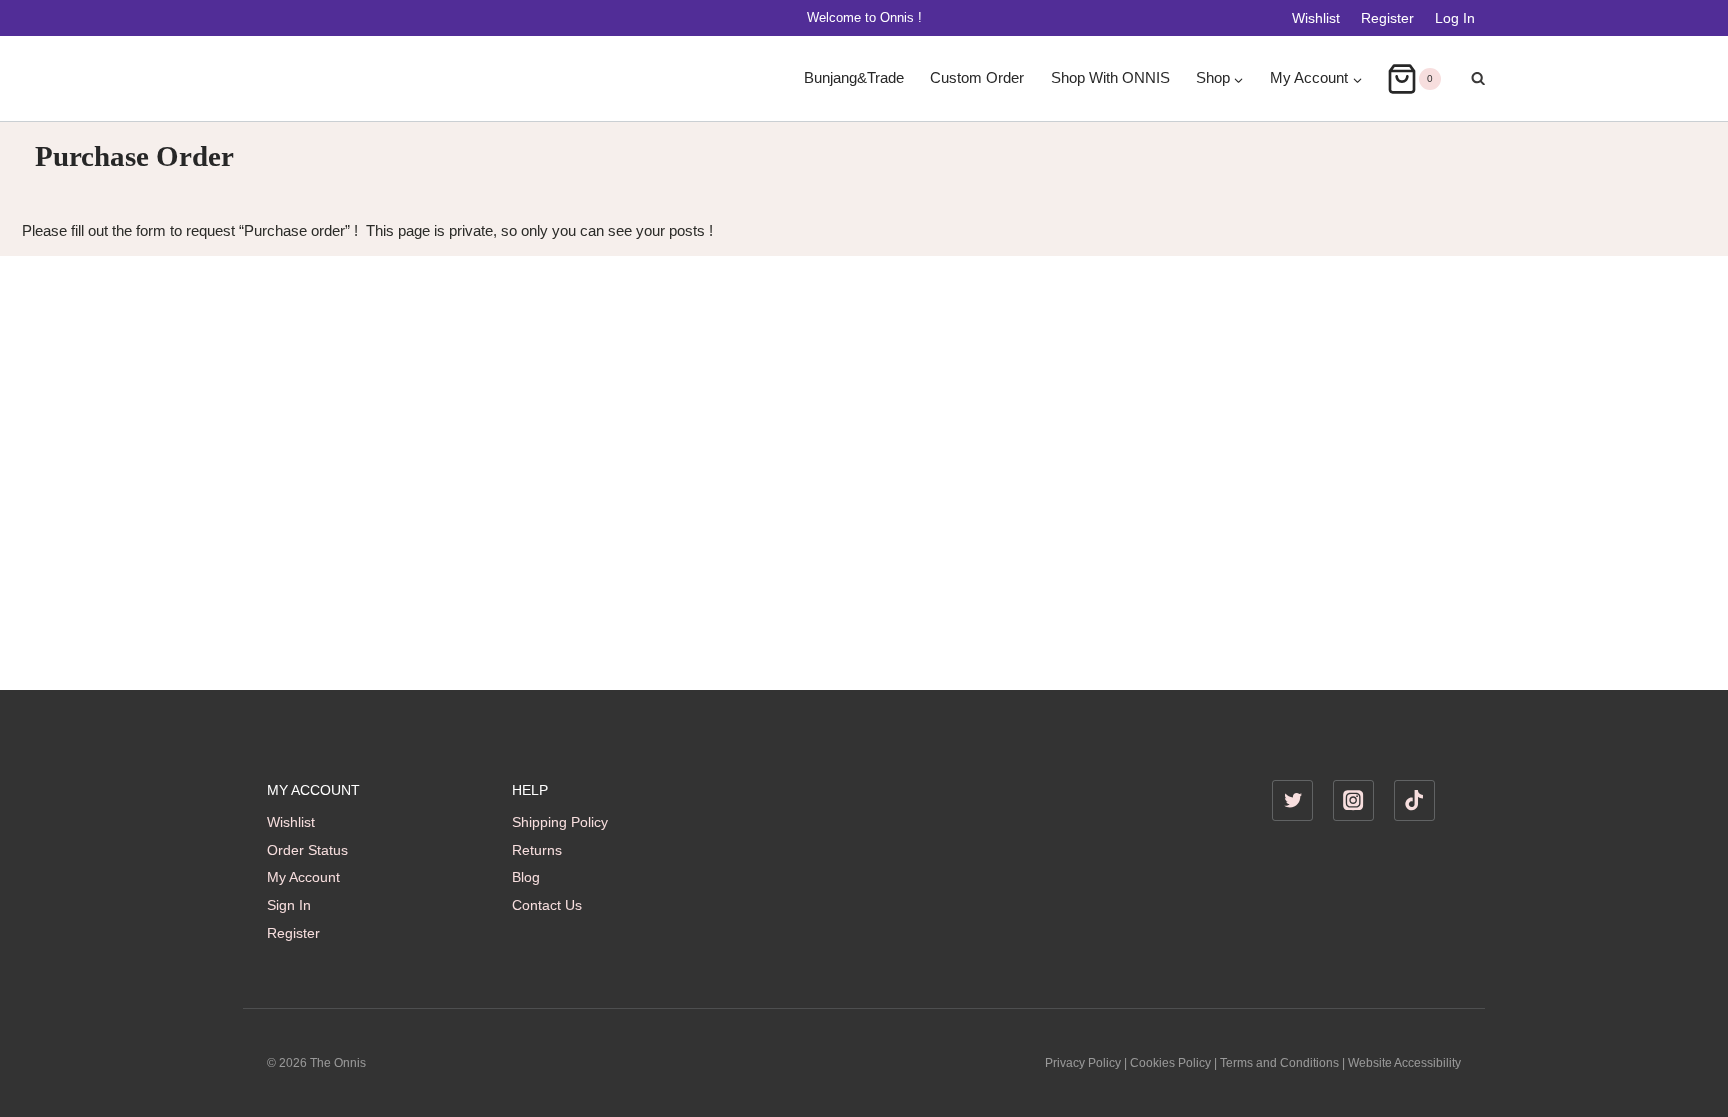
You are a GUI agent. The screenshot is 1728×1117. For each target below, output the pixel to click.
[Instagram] (1353, 800)
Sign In (289, 905)
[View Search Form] (1468, 79)
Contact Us (547, 905)
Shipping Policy (560, 822)
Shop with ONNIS (1110, 78)
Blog (526, 877)
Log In (1455, 18)
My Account (303, 877)
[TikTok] (1414, 800)
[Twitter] (1292, 800)
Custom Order (977, 78)
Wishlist (1316, 18)
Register (1387, 18)
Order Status (307, 850)
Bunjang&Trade (854, 78)
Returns (537, 850)
